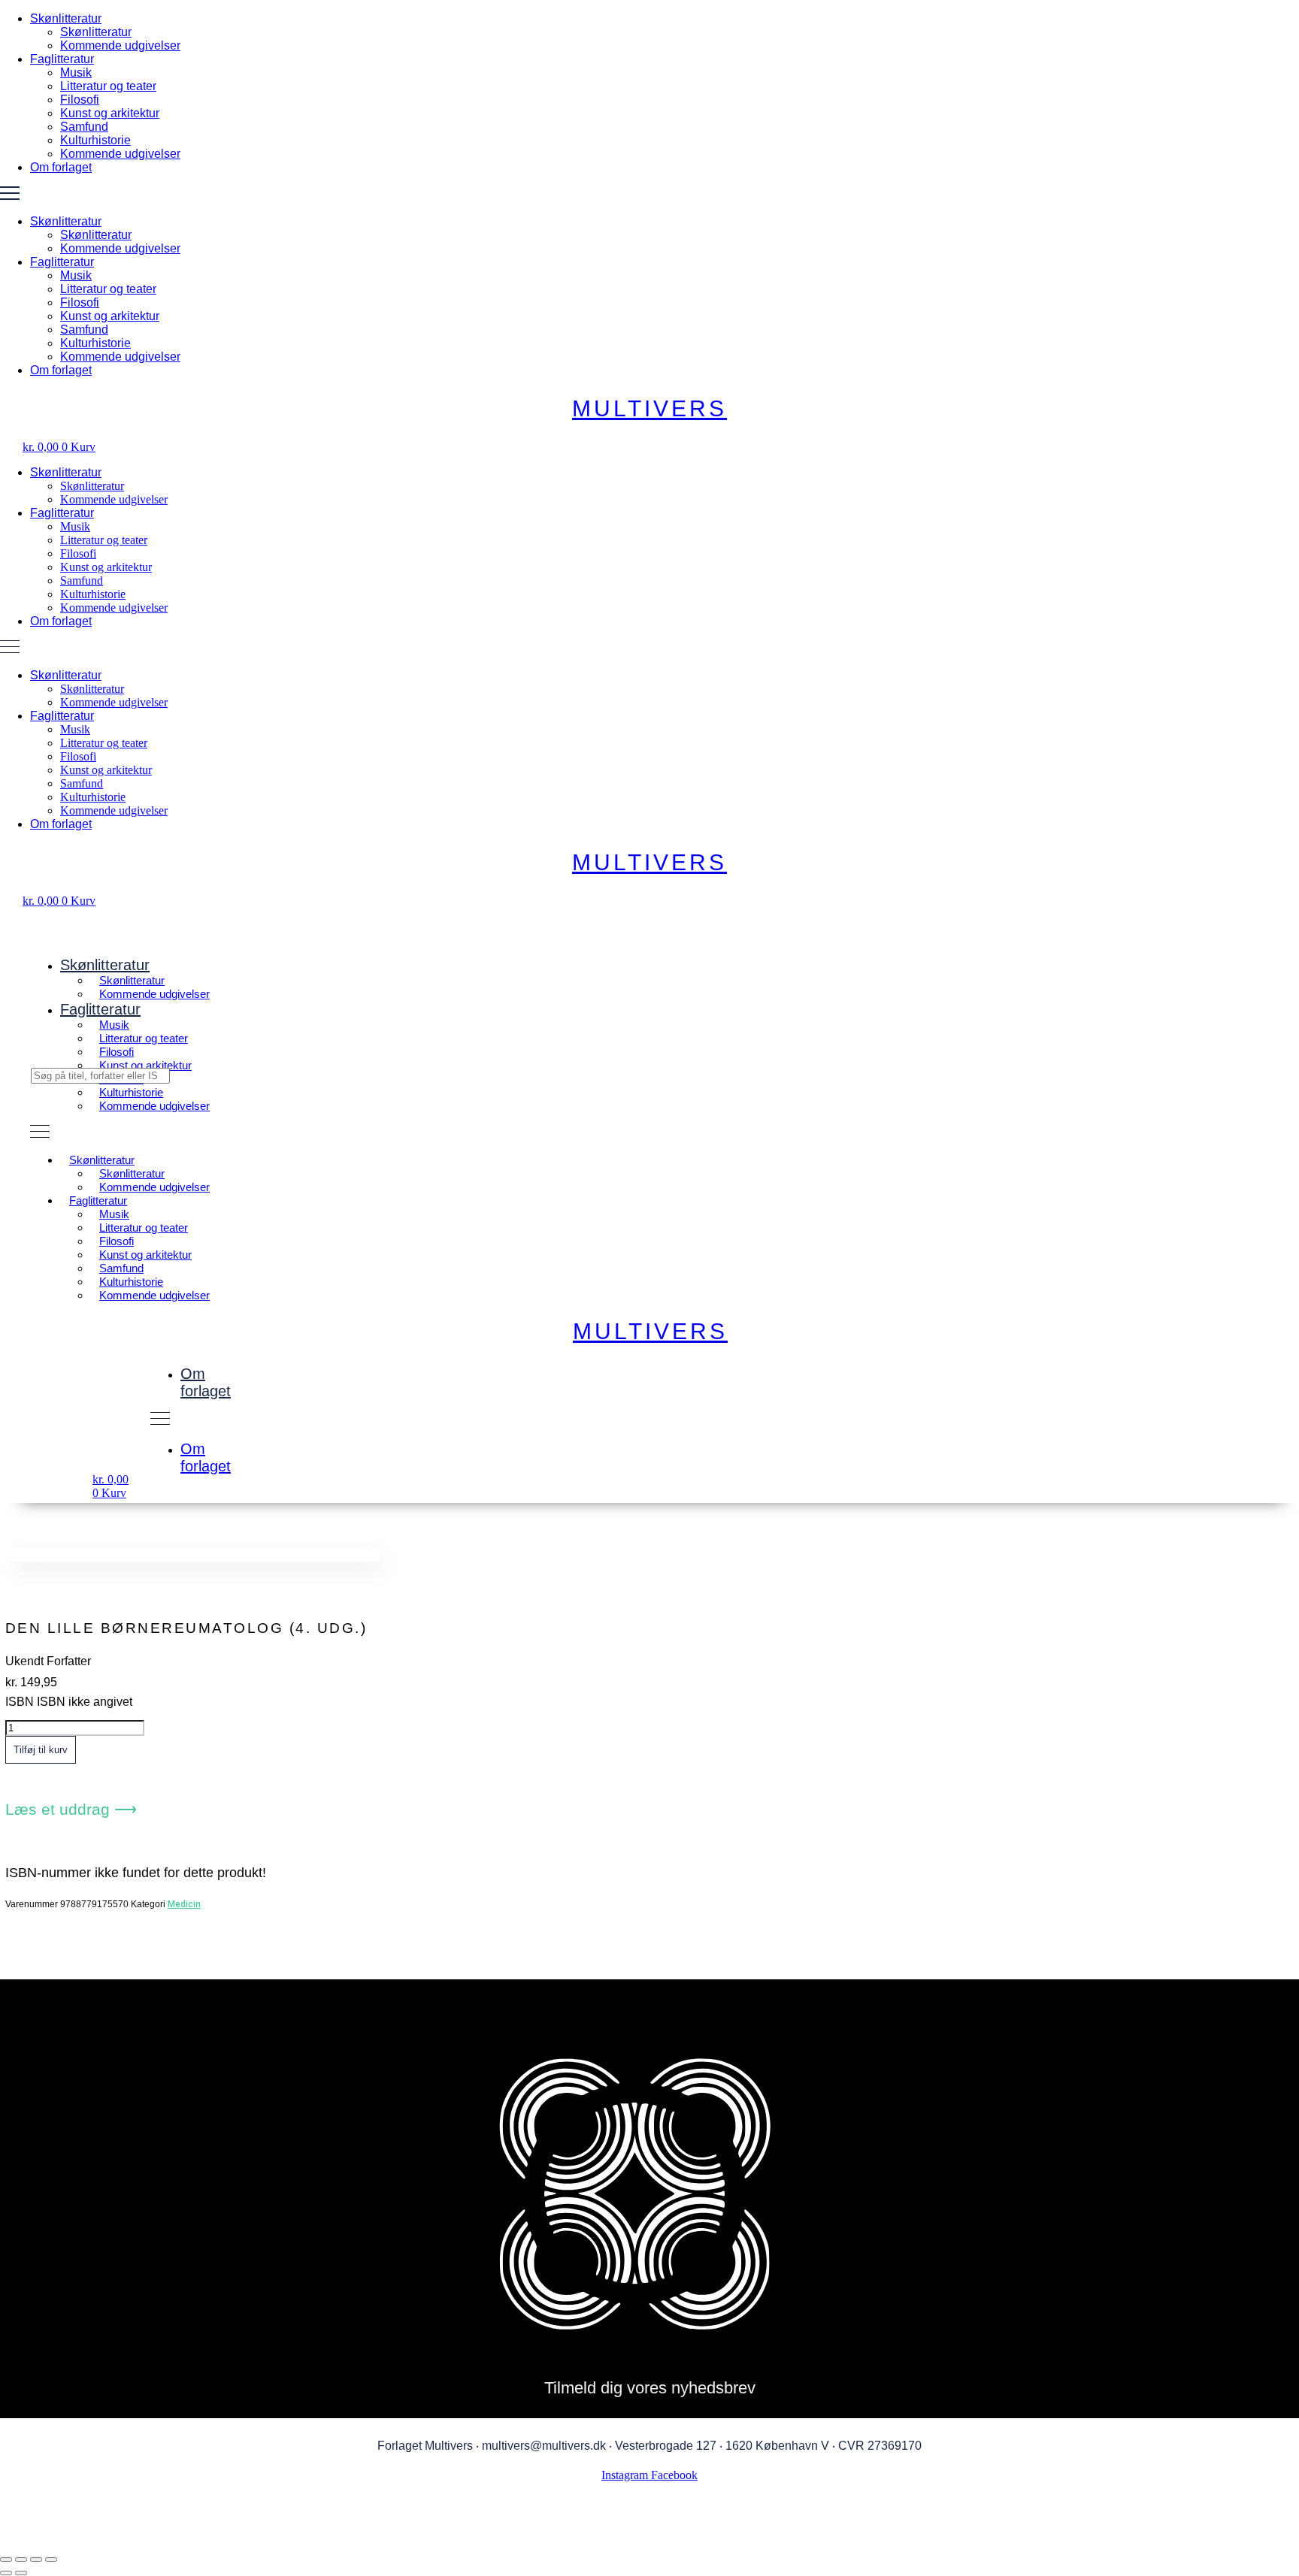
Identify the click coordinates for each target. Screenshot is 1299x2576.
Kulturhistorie (95, 140)
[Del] (36, 2559)
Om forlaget (61, 167)
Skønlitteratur (66, 18)
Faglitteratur (62, 59)
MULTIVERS (649, 408)
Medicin (184, 1904)
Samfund (84, 127)
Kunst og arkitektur (110, 113)
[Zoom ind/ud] (6, 2559)
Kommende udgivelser (120, 45)
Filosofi (80, 100)
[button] (649, 195)
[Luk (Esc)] (51, 2559)
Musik (76, 73)
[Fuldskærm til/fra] (21, 2559)
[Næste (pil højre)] (21, 2573)
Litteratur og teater (108, 86)
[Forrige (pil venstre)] (6, 2573)
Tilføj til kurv (41, 1750)
